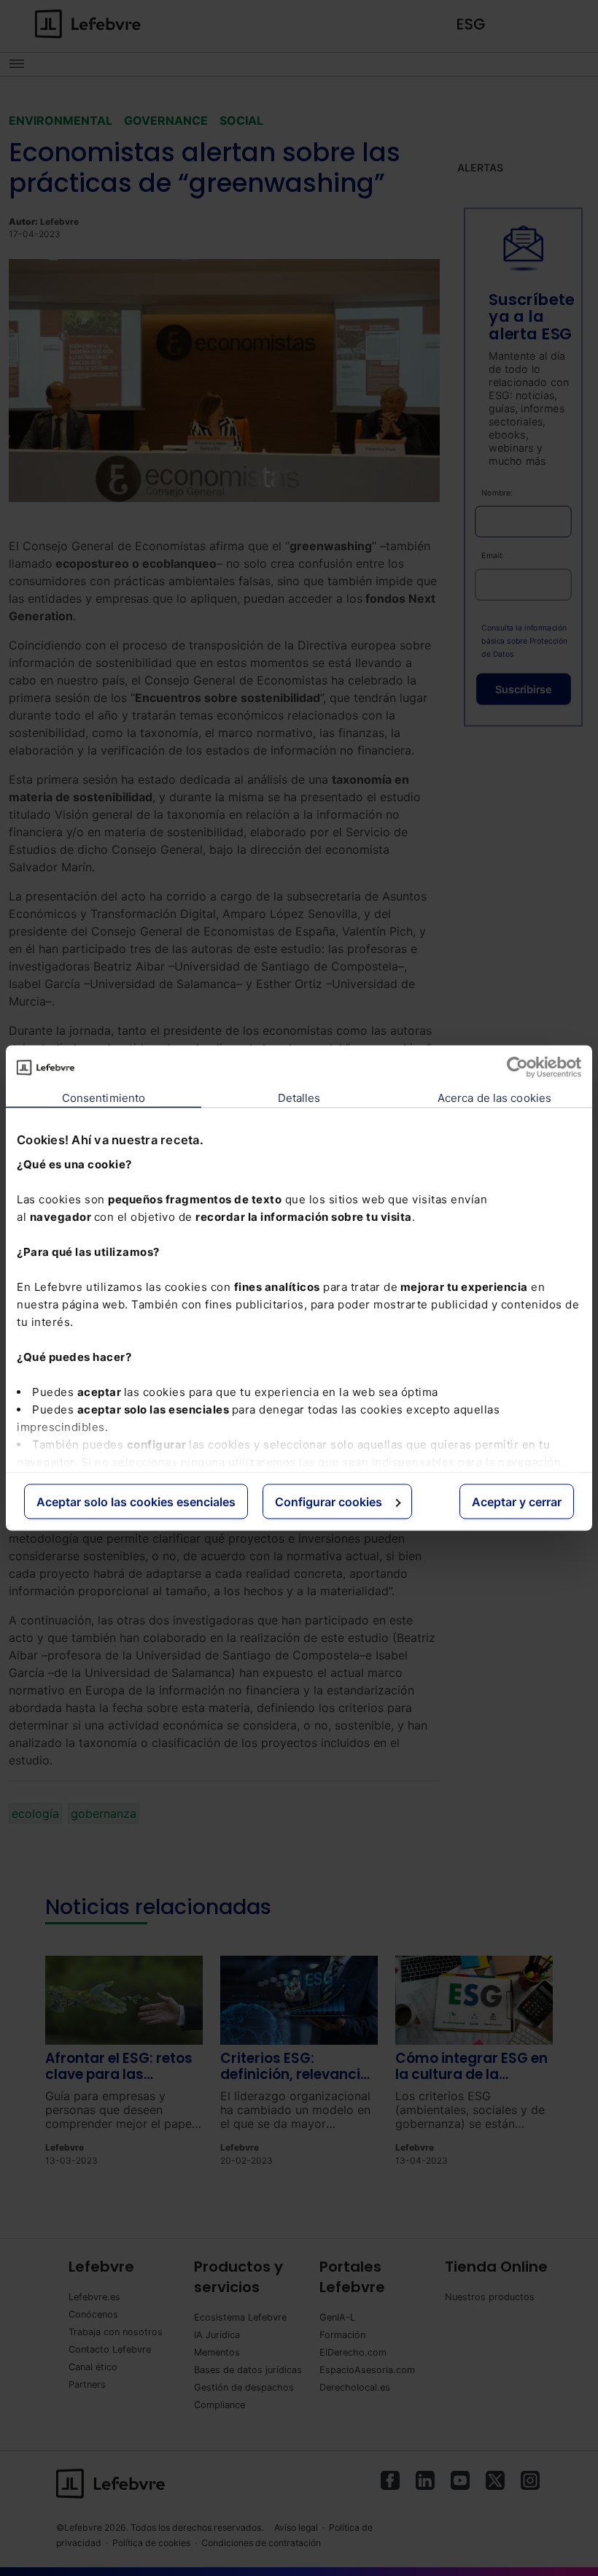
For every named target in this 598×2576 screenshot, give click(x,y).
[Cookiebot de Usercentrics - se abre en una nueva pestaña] (517, 1068)
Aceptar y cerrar (517, 1502)
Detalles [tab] (299, 1098)
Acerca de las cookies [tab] (494, 1098)
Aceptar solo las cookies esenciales (136, 1502)
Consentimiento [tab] (104, 1098)
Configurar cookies (329, 1502)
